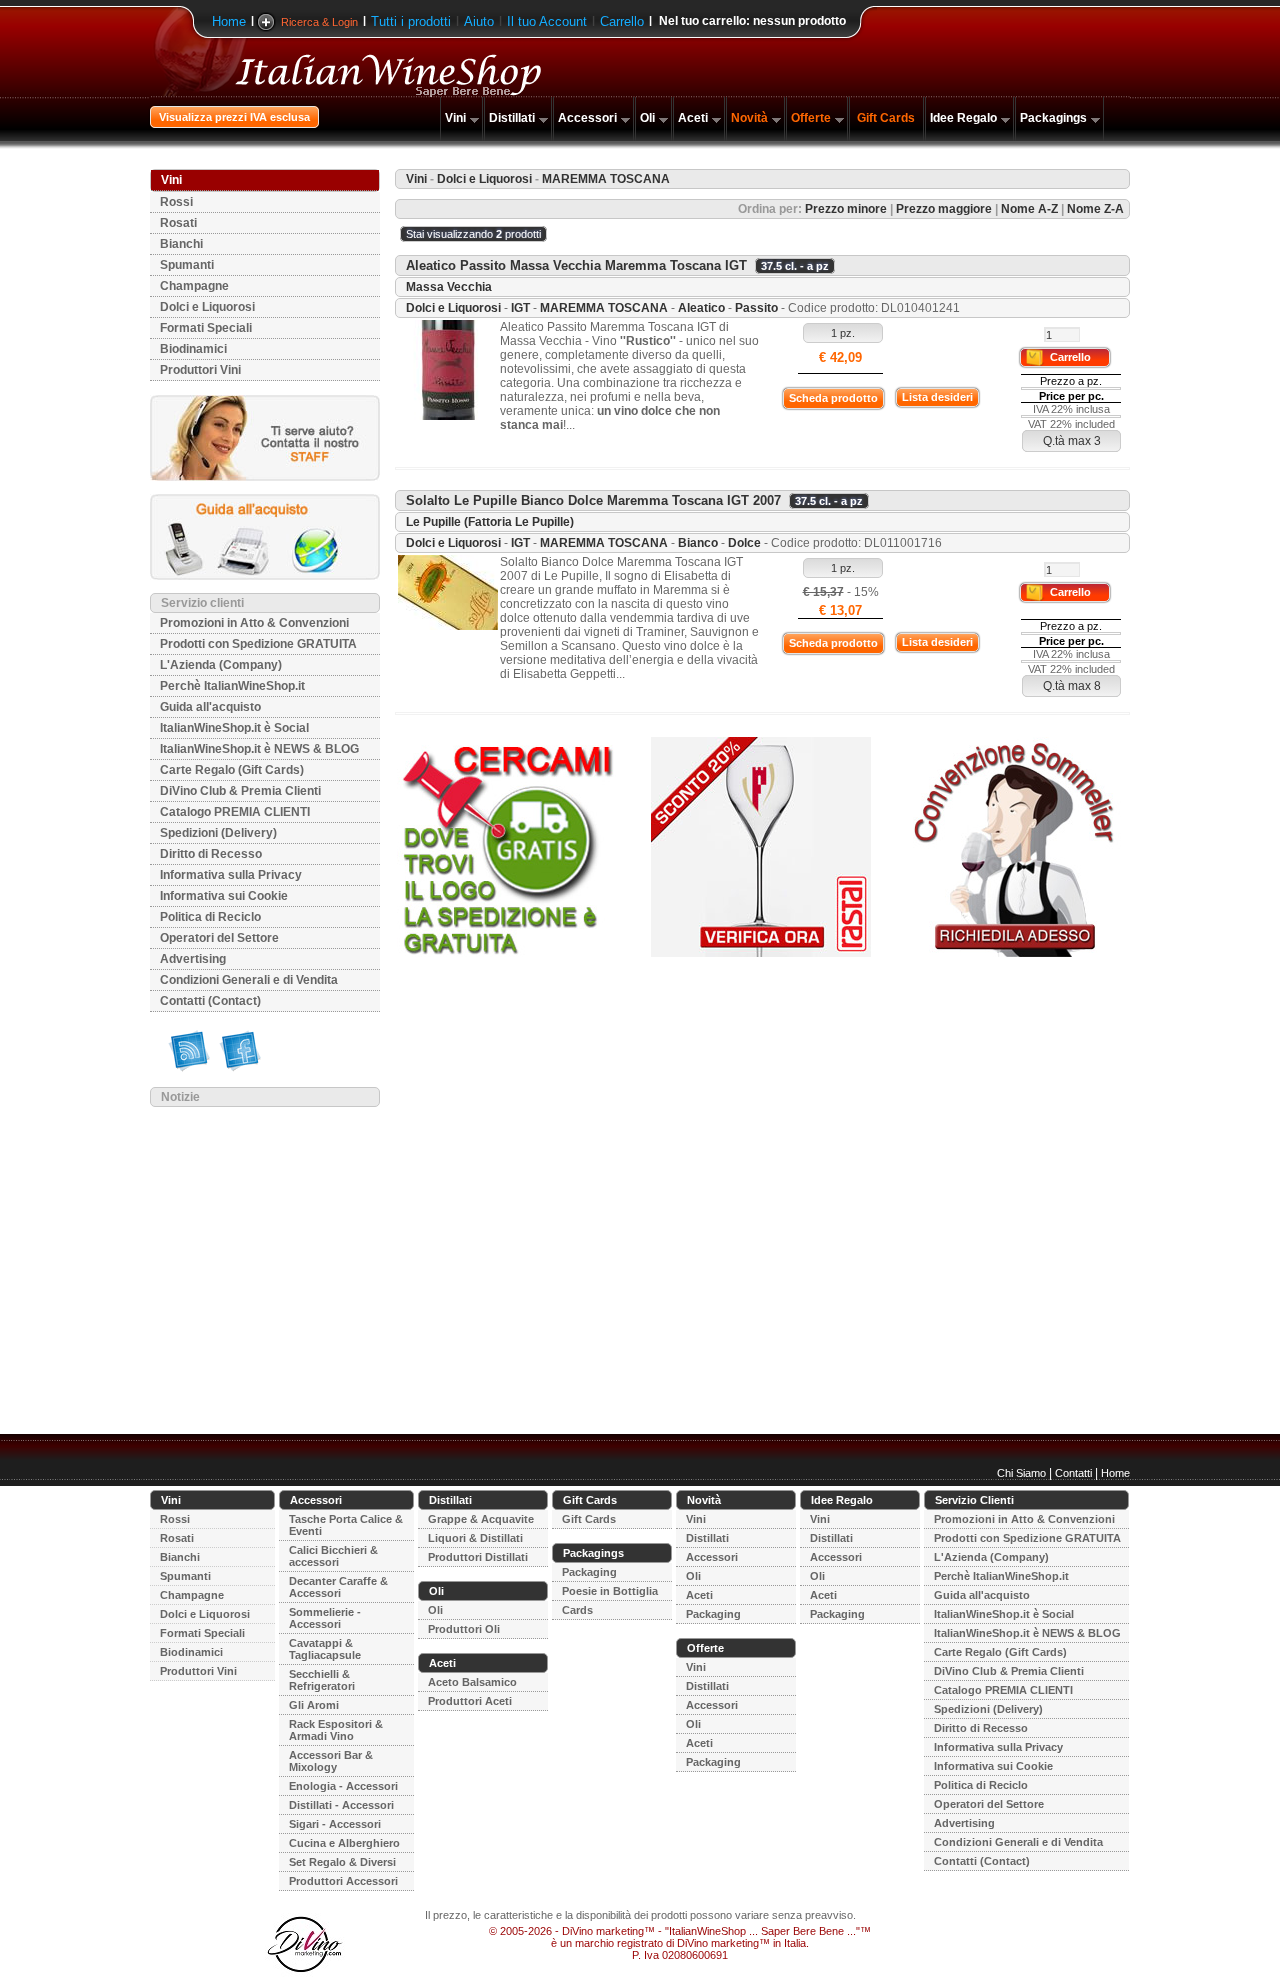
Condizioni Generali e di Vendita (249, 980)
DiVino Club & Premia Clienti (240, 791)
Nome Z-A (1095, 209)
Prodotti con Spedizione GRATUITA (258, 644)
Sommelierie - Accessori (325, 1618)
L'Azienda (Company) (221, 665)
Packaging (589, 1572)
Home (229, 21)
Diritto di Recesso (211, 854)
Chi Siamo (1021, 1473)
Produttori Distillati (478, 1557)
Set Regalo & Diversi (342, 1862)
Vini (455, 118)
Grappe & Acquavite (481, 1519)
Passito (756, 308)
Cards (577, 1610)
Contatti (1073, 1473)
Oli (647, 118)
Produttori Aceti (470, 1701)
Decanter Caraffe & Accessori (338, 1587)
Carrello (622, 21)
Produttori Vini (200, 370)
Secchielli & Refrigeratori (322, 1680)
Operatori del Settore (219, 938)
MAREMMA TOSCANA (604, 308)
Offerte (811, 118)
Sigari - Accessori (335, 1824)
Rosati (178, 223)
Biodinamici (193, 349)
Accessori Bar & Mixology (331, 1761)
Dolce (744, 543)
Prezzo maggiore (944, 209)
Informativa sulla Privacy (231, 875)
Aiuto (479, 21)
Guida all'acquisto (210, 707)
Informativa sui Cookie (224, 896)
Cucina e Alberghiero (344, 1843)
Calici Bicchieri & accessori (333, 1556)
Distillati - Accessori (341, 1805)
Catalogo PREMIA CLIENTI (235, 812)
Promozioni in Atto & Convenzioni (254, 623)
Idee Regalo (963, 118)
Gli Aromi (314, 1705)
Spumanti (187, 265)
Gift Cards (886, 118)
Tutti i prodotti (411, 21)
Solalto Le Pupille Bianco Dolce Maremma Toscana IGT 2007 (593, 500)
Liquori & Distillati (475, 1538)
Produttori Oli (464, 1629)
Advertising (193, 959)
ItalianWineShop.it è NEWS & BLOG (259, 749)
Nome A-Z (1029, 209)
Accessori (587, 118)
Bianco (698, 543)
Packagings (1053, 118)
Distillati (512, 118)
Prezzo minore (846, 209)
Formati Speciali (206, 328)
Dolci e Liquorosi (207, 307)
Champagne (194, 286)
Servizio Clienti (974, 1500)
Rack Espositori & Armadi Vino (336, 1730)
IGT (520, 308)
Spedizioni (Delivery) (218, 833)
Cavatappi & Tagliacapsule (325, 1649)
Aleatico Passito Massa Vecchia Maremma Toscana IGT (576, 265)
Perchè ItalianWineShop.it (232, 686)
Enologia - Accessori (343, 1786)
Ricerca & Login (319, 22)
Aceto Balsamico (472, 1682)
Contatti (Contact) (210, 1001)
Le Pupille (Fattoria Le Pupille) (490, 522)
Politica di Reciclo (210, 917)
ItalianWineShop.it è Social (234, 728)
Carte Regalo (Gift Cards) (232, 770)
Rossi (176, 202)
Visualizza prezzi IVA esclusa (234, 117)
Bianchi (181, 244)
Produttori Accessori (343, 1881)
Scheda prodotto (833, 398)
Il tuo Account (547, 21)
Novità (749, 118)
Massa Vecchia (449, 287)
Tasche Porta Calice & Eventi (346, 1525)
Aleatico (701, 308)
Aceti (693, 118)
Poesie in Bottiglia (610, 1591)
